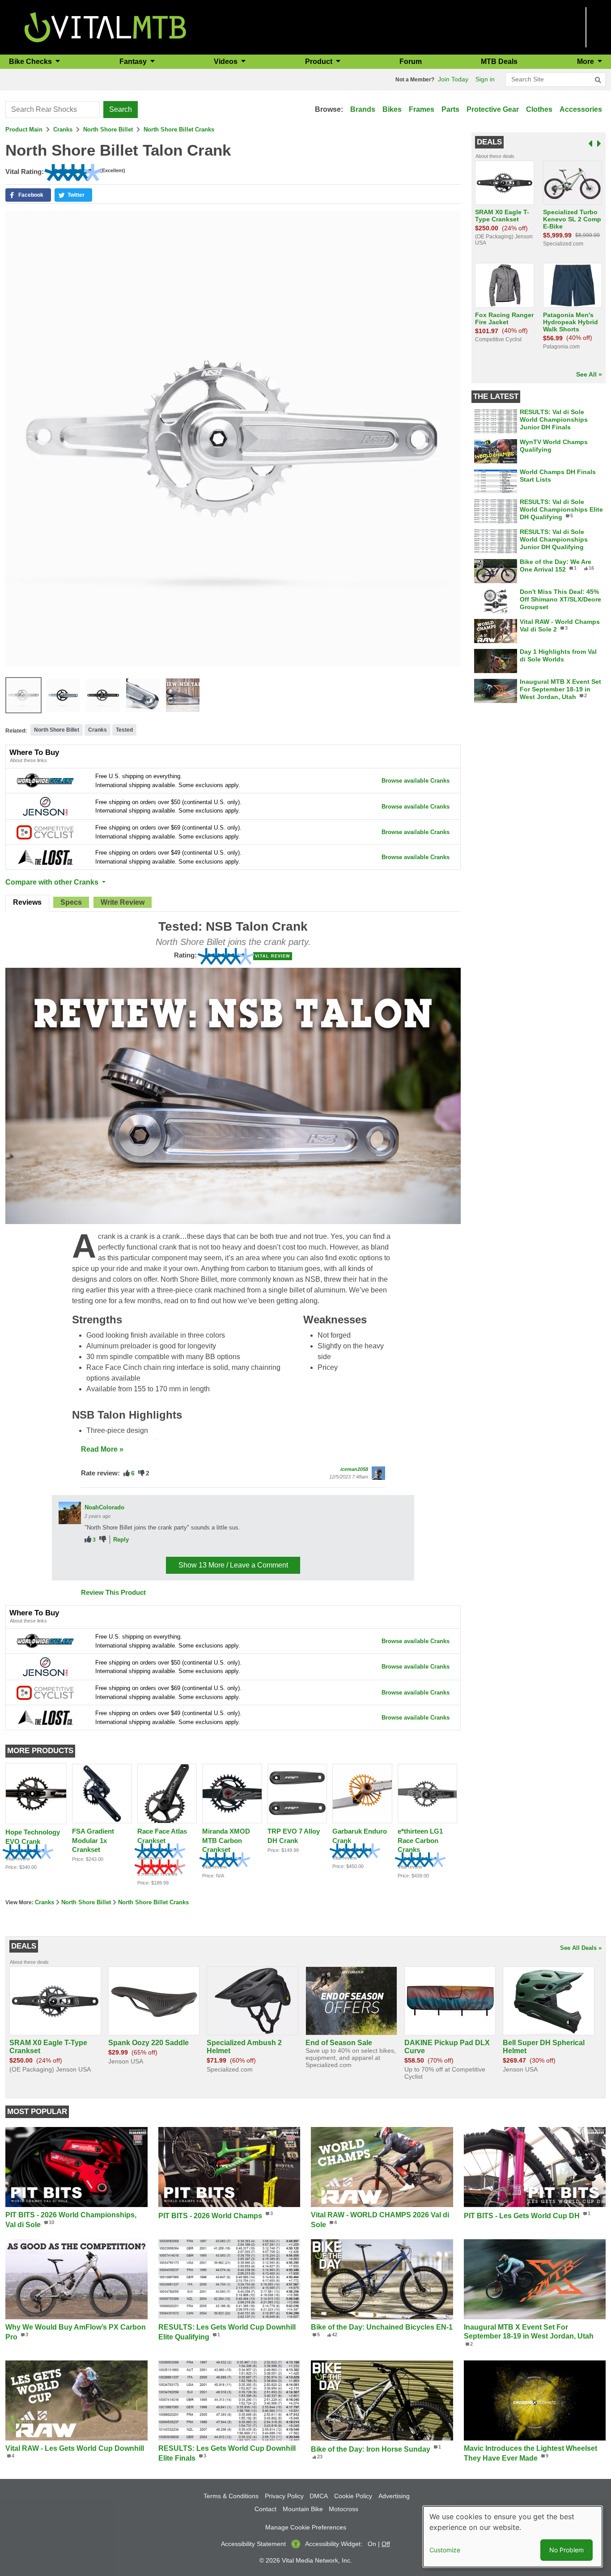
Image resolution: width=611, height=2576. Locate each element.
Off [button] (386, 2544)
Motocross (344, 2509)
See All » (589, 374)
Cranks (63, 129)
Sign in (485, 79)
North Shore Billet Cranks (179, 129)
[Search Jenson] (45, 806)
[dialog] (513, 2537)
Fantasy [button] (134, 61)
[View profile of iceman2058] (378, 1473)
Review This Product (113, 1592)
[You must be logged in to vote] (127, 1473)
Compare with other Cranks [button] (53, 882)
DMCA (319, 2496)
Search (121, 109)
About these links (28, 760)
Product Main (24, 129)
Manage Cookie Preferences (306, 2527)
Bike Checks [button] (31, 61)
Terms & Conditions (231, 2496)
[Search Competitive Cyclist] (45, 832)
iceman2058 (354, 1469)
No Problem (566, 2550)
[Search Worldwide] (45, 780)
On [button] (372, 2544)
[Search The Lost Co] (45, 857)
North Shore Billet (108, 129)
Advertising (394, 2496)
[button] (28, 195)
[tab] (27, 903)
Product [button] (320, 61)
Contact (265, 2509)
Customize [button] (445, 2550)
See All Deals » (581, 1948)
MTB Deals (499, 61)
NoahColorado (104, 1507)
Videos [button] (227, 61)
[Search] (598, 80)
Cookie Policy (353, 2496)
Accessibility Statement (253, 2544)
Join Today (453, 79)
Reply (121, 1540)
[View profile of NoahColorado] (70, 1513)
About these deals (495, 156)
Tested (124, 730)
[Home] (105, 27)
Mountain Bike (303, 2509)
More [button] (586, 61)
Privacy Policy (284, 2496)
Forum (411, 61)
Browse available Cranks (416, 781)
